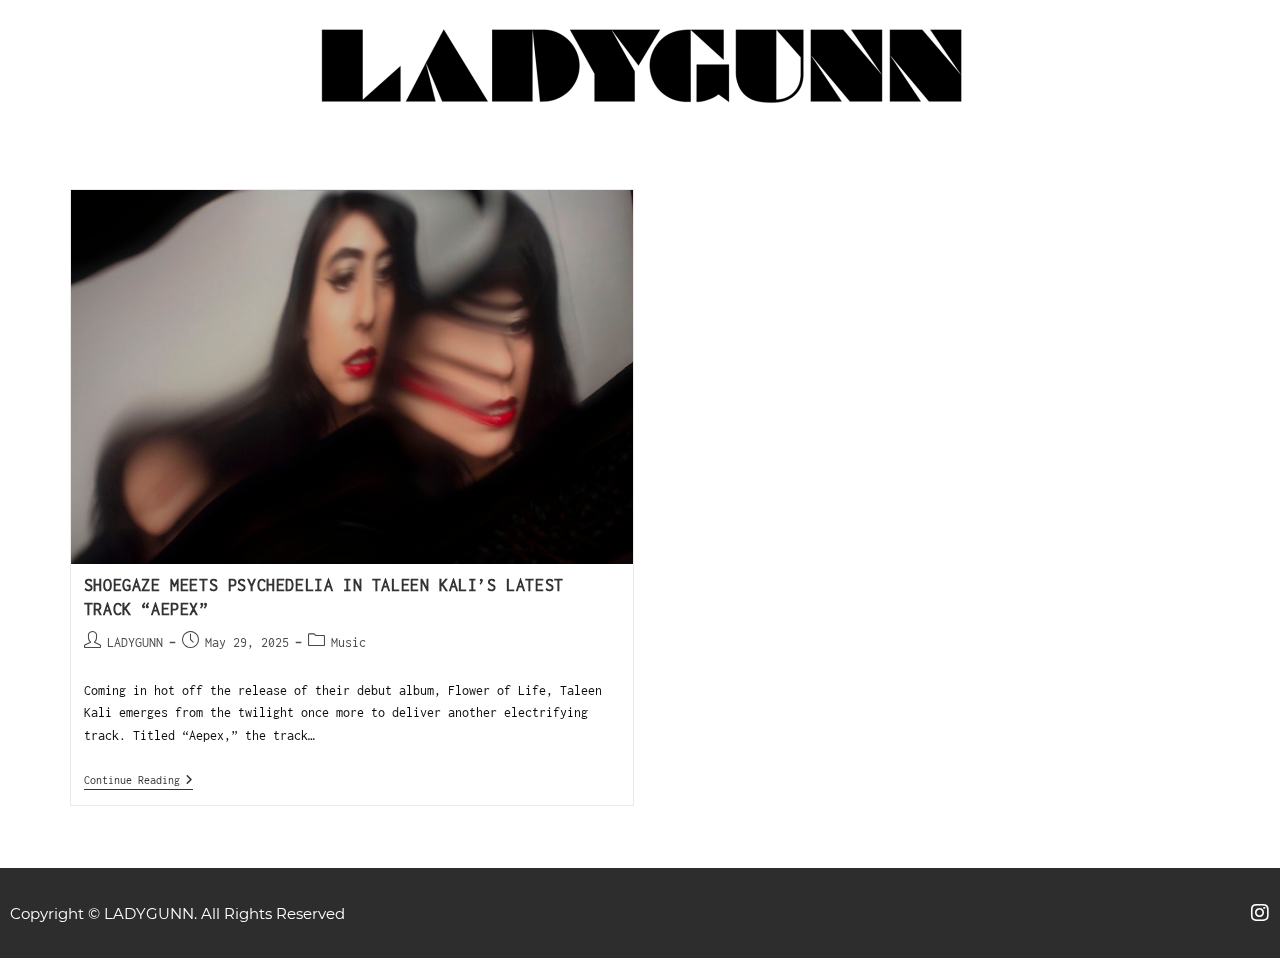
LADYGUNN (135, 642)
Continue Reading (138, 779)
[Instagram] (1260, 913)
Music (348, 642)
